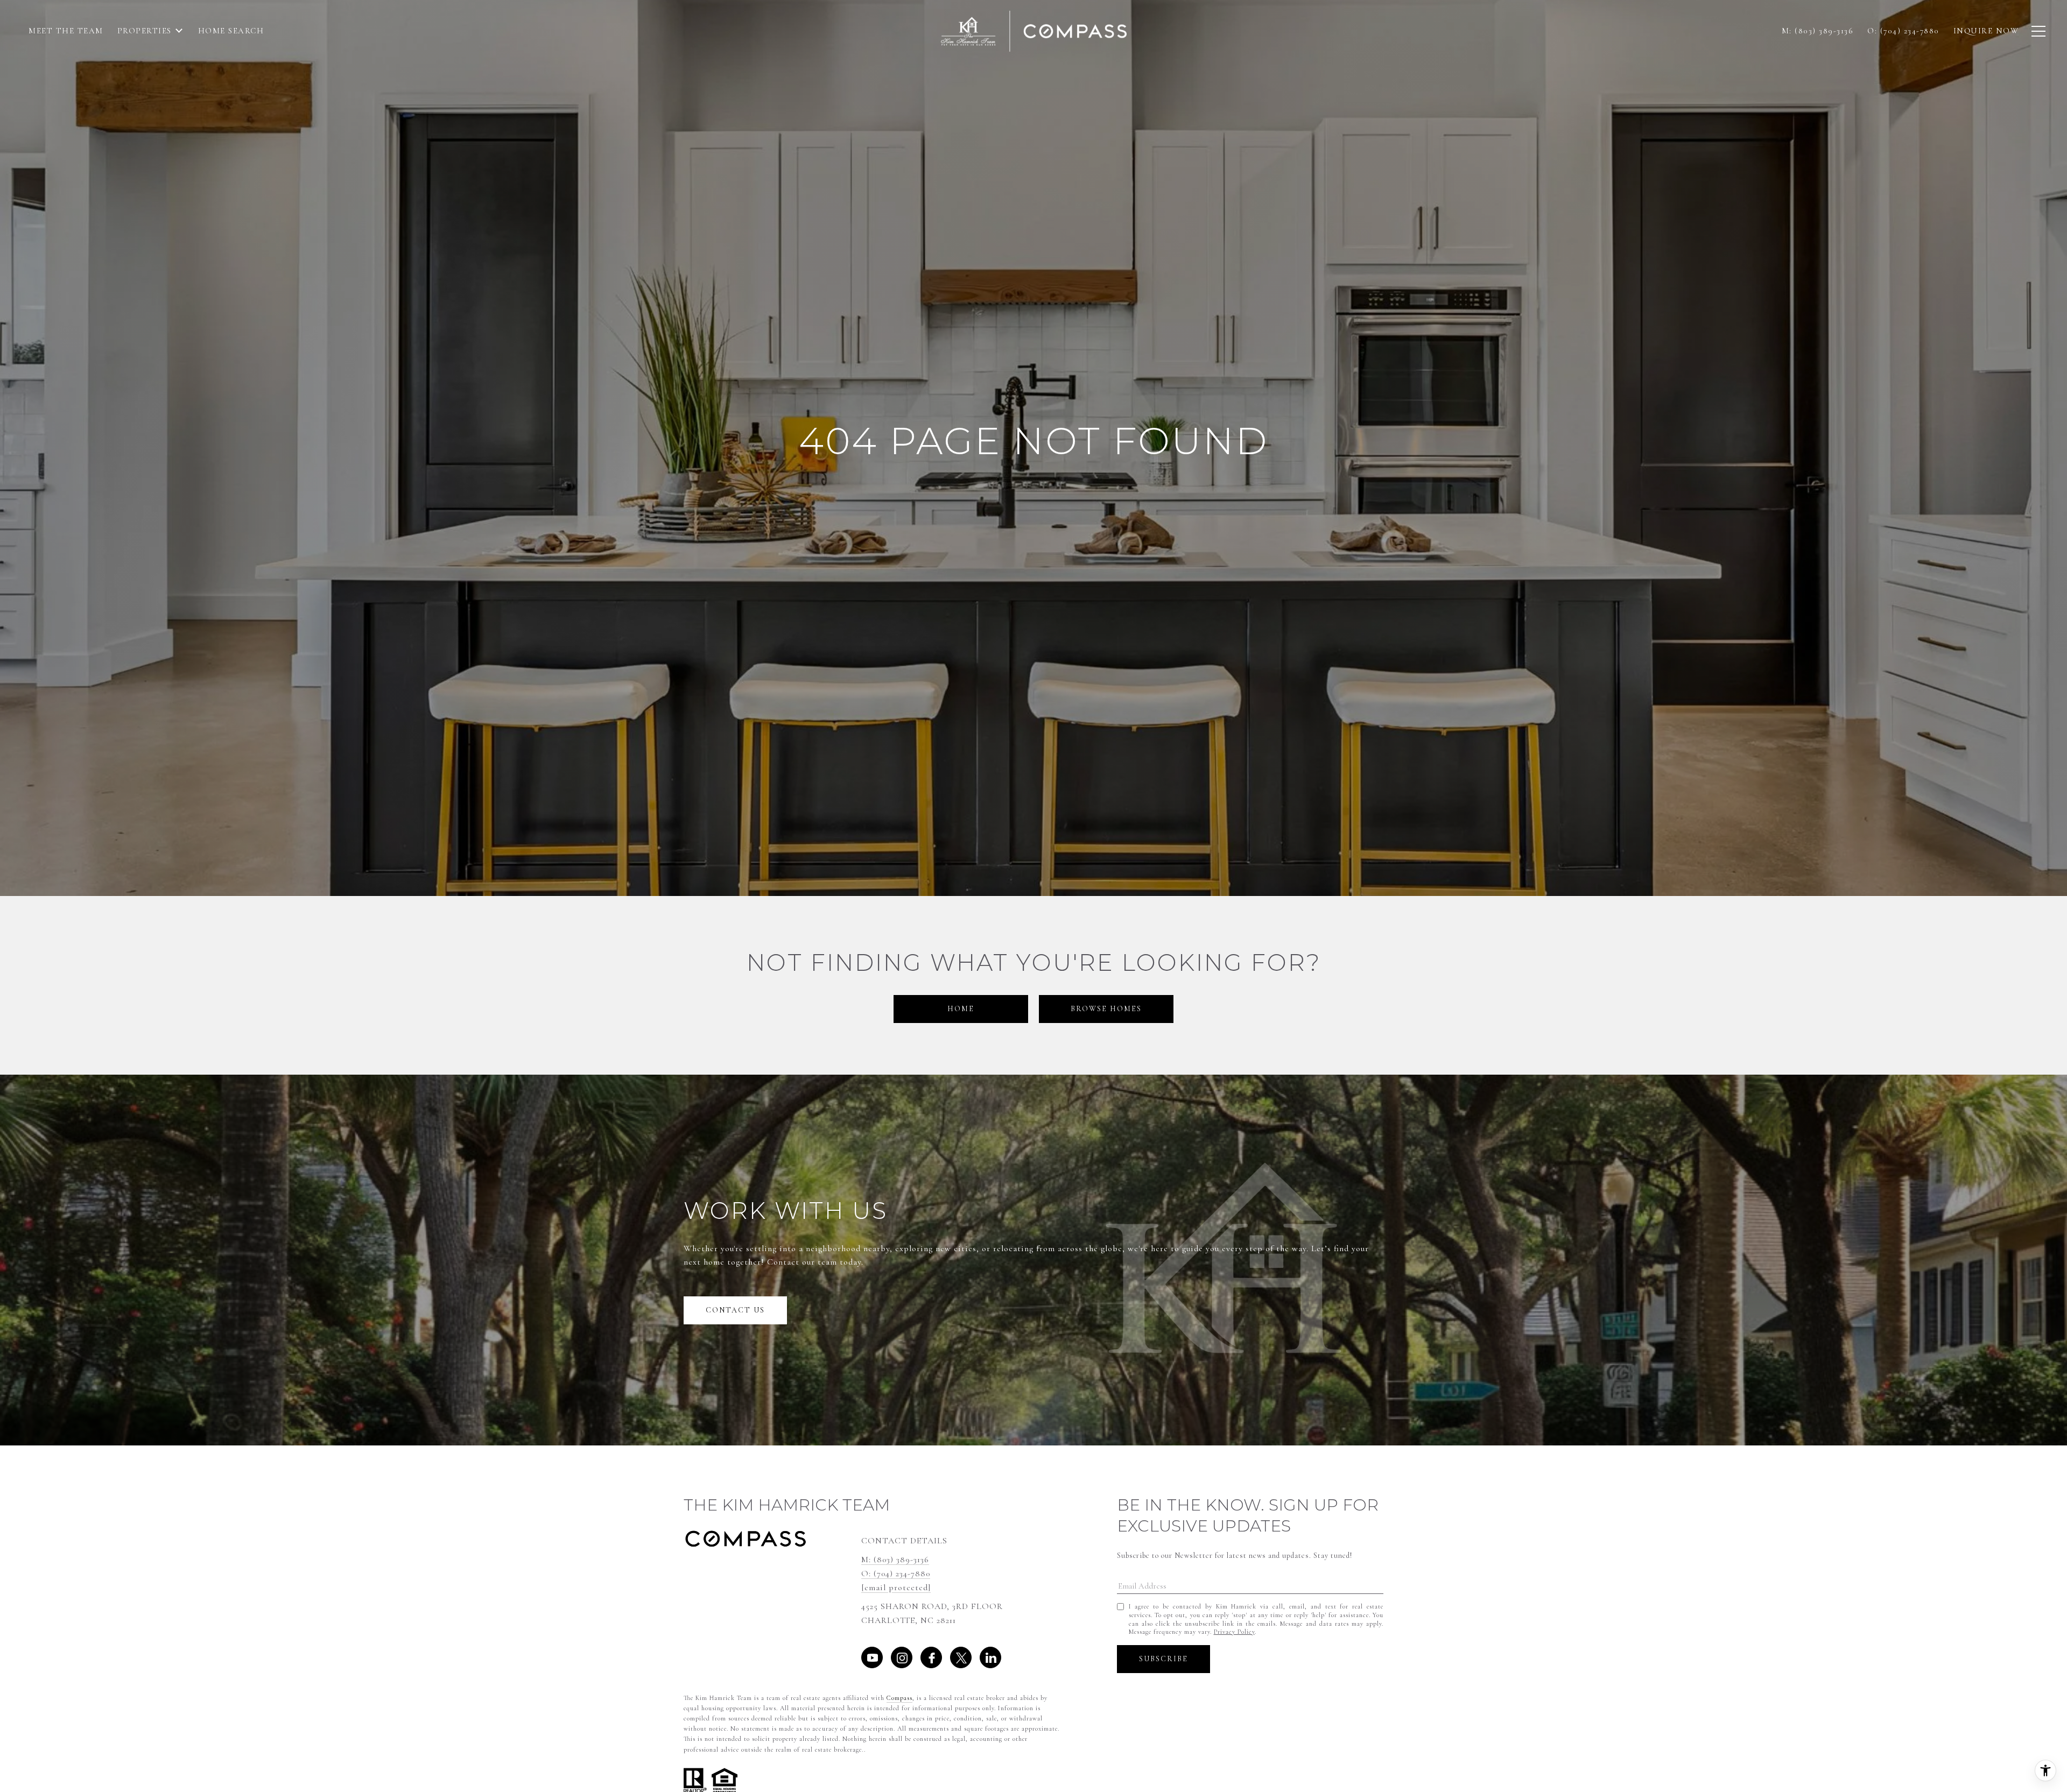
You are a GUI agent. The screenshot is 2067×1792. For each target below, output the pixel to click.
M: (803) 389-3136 (895, 1560)
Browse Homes (1106, 1009)
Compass (899, 1698)
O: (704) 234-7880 (896, 1574)
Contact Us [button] (735, 1310)
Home (961, 1009)
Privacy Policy (1234, 1632)
